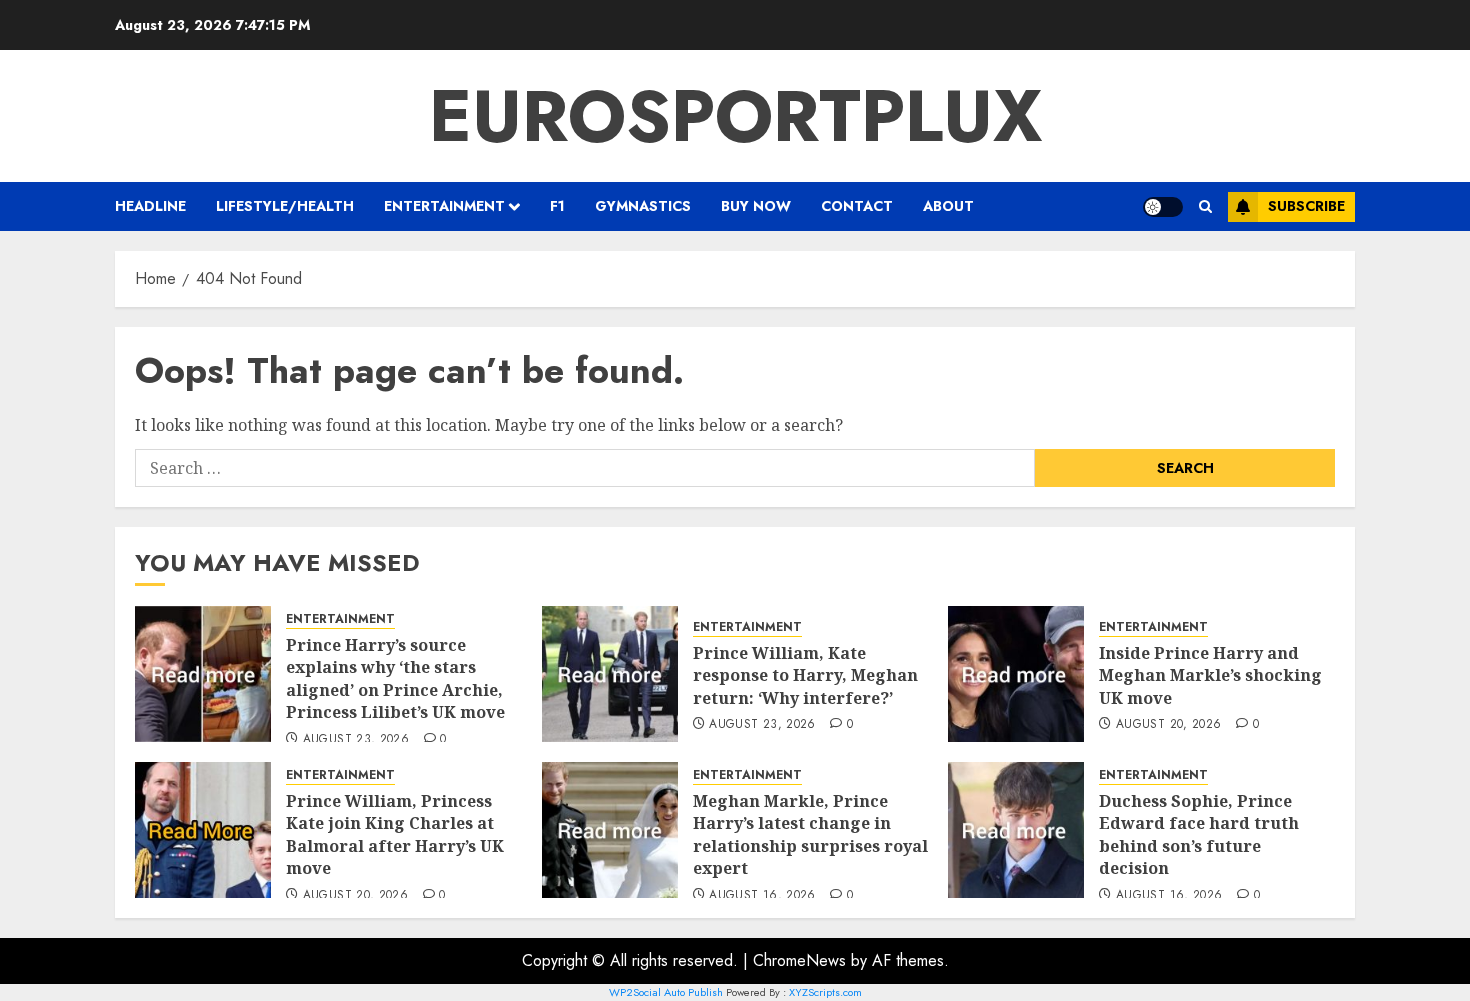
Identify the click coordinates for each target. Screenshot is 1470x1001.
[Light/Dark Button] (1163, 207)
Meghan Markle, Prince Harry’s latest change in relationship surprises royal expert (810, 834)
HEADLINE (150, 206)
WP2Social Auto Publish (666, 992)
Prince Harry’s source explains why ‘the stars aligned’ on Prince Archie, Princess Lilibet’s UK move (395, 678)
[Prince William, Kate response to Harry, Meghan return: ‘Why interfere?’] (610, 674)
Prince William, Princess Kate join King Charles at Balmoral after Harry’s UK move (395, 834)
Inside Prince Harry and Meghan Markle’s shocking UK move (1210, 675)
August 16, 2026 (762, 896)
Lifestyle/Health (285, 206)
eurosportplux (735, 116)
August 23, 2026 (356, 740)
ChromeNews (799, 960)
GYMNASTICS (643, 206)
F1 (557, 206)
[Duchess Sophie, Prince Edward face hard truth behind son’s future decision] (1016, 830)
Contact (857, 206)
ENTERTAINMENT (444, 206)
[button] (1205, 206)
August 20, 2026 (1168, 725)
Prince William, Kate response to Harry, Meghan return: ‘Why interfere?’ (805, 675)
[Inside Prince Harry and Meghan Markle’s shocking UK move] (1016, 674)
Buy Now (756, 206)
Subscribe (1306, 206)
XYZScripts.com (825, 992)
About (948, 206)
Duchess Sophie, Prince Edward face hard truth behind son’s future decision (1199, 834)
